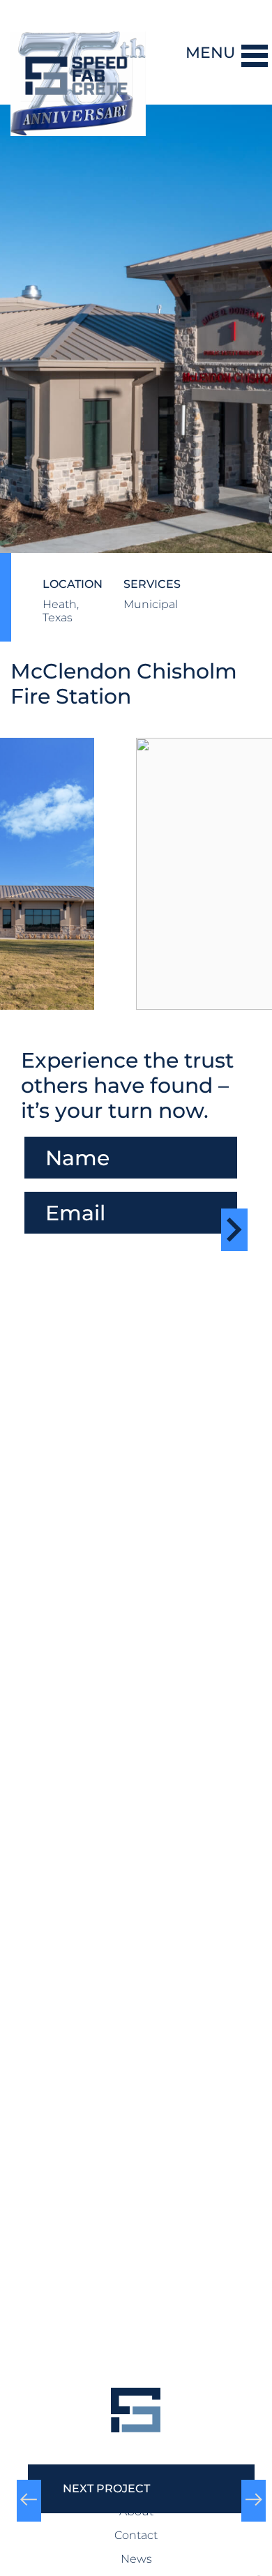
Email (40, 1185)
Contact (136, 2535)
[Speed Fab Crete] (80, 52)
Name (45, 1130)
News (136, 2559)
